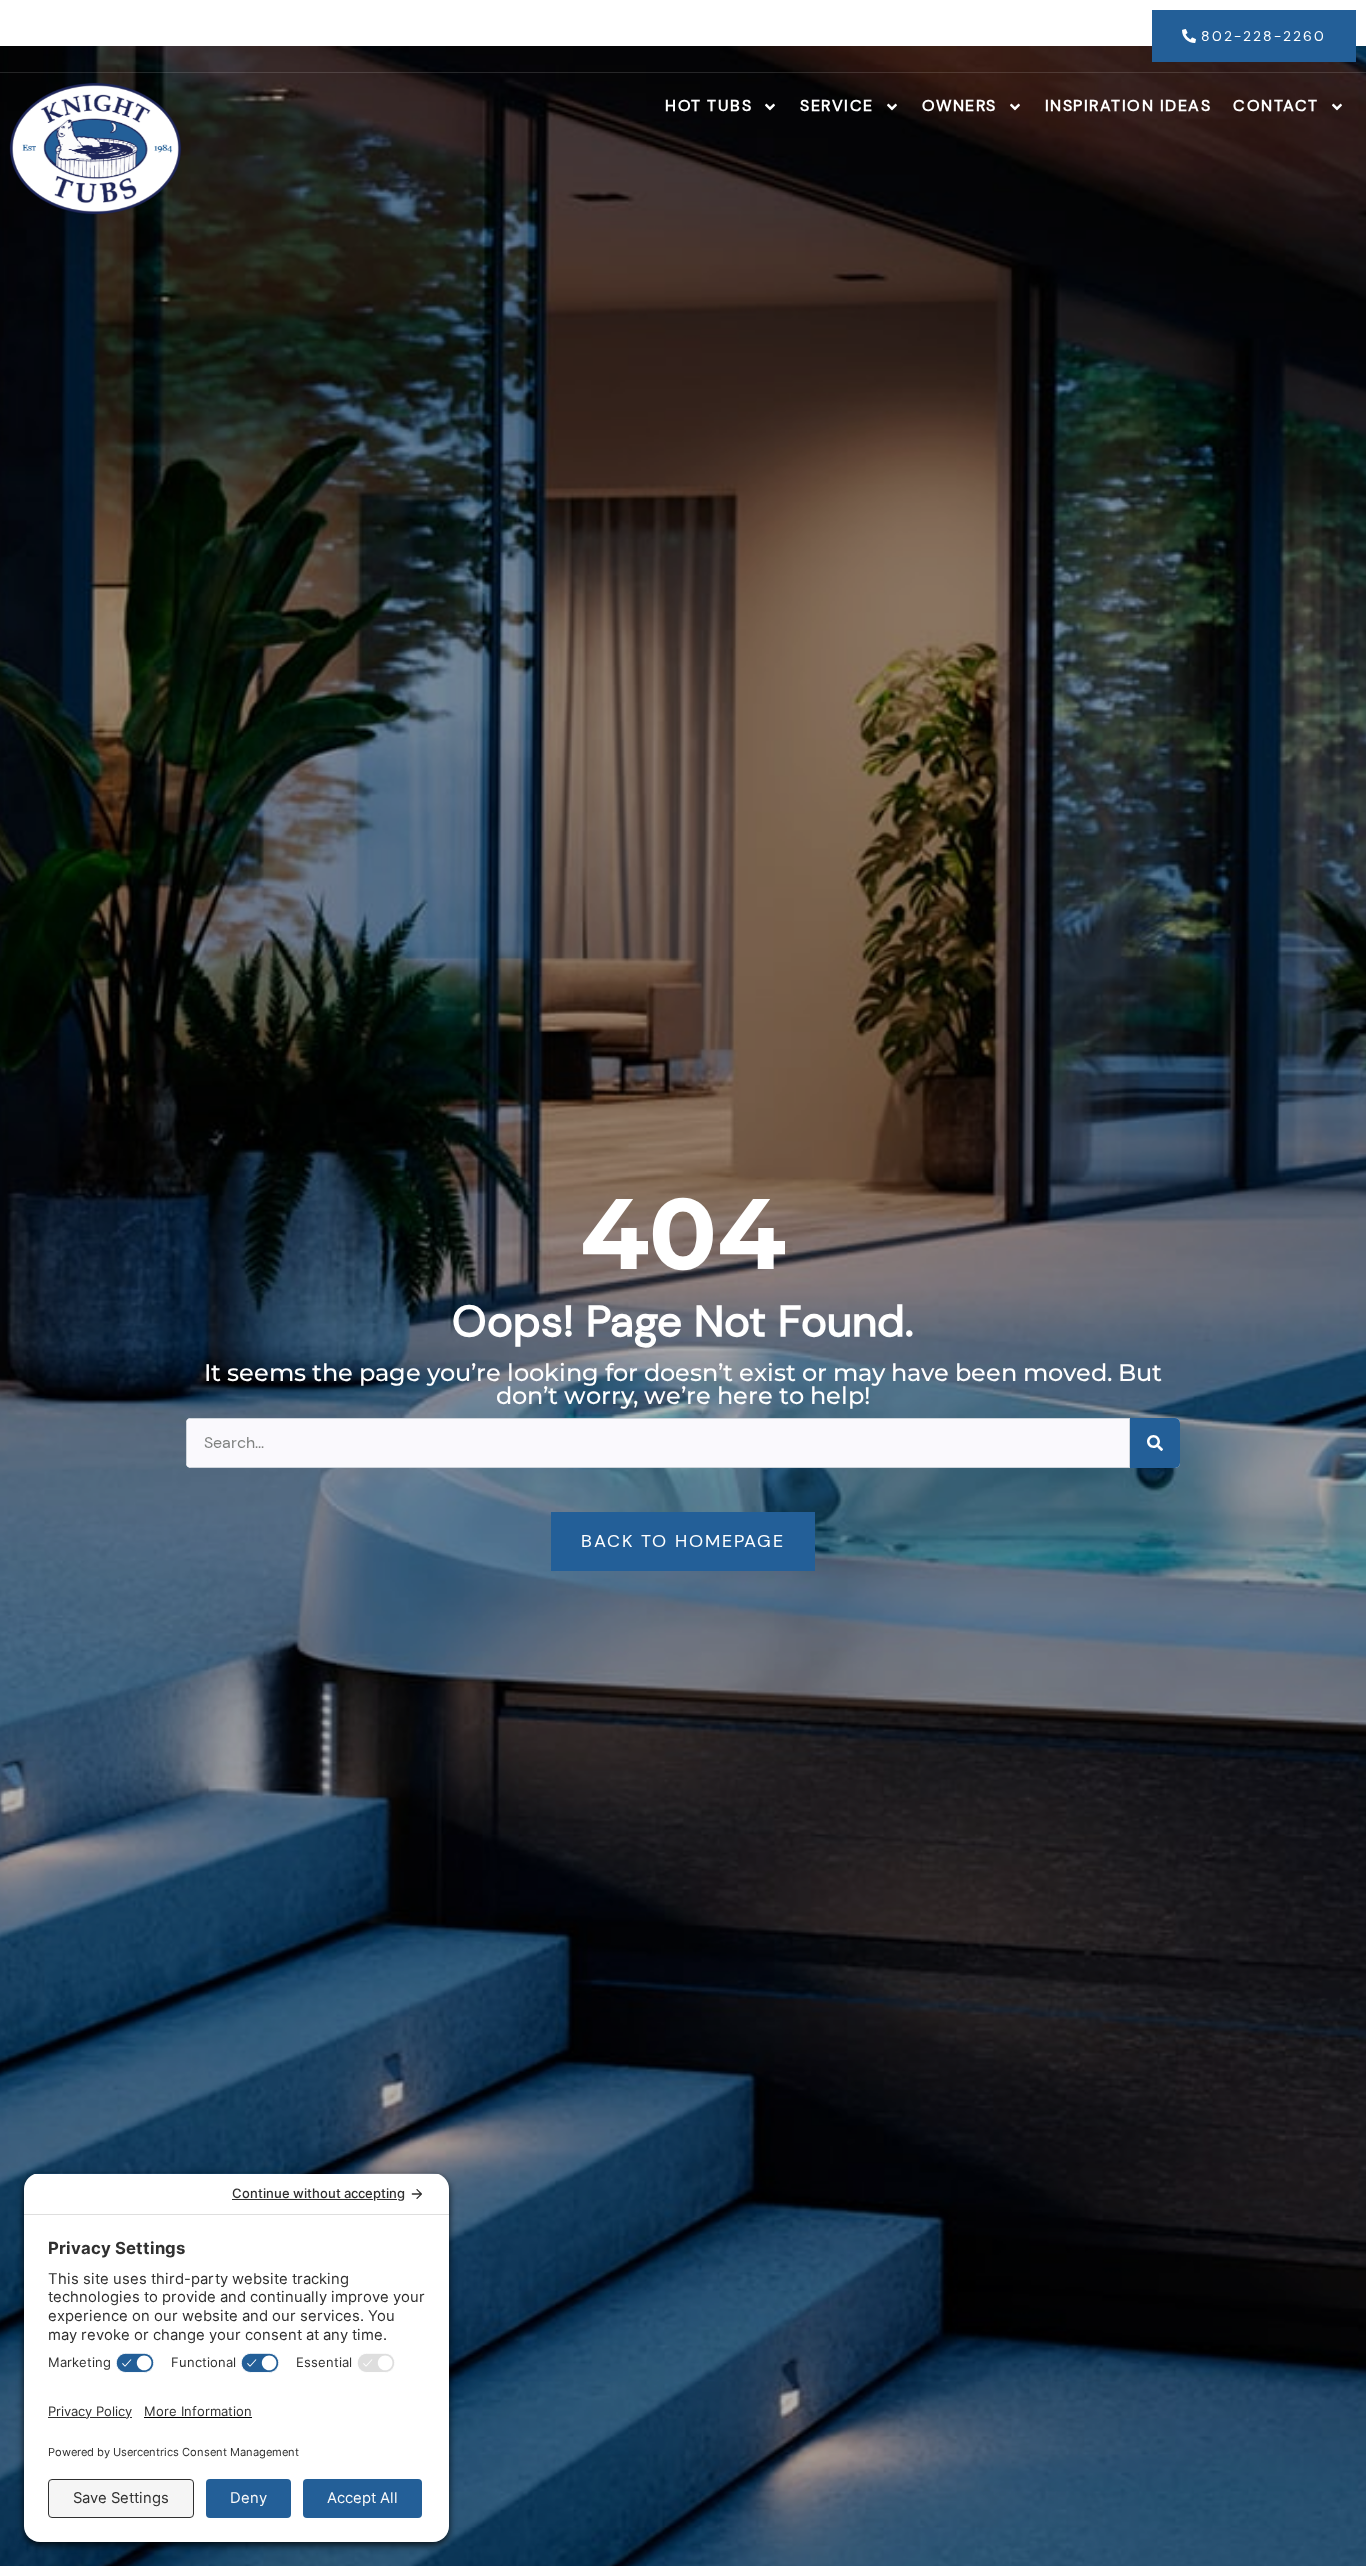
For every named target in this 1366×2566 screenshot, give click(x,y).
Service (837, 105)
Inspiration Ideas (1128, 105)
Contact (1276, 105)
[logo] (95, 148)
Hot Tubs (708, 105)
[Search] (1155, 1443)
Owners (959, 105)
